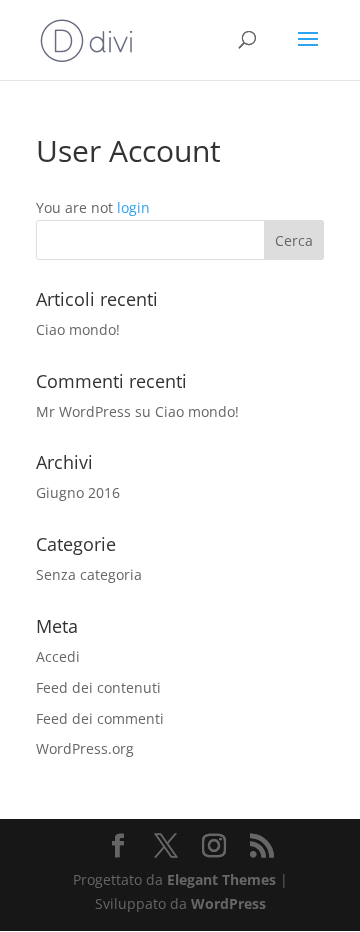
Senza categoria (89, 574)
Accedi (58, 656)
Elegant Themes (221, 879)
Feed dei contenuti (98, 687)
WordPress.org (85, 748)
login (133, 207)
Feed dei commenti (100, 718)
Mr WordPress (83, 411)
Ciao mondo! (78, 329)
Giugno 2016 (78, 492)
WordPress (228, 903)
